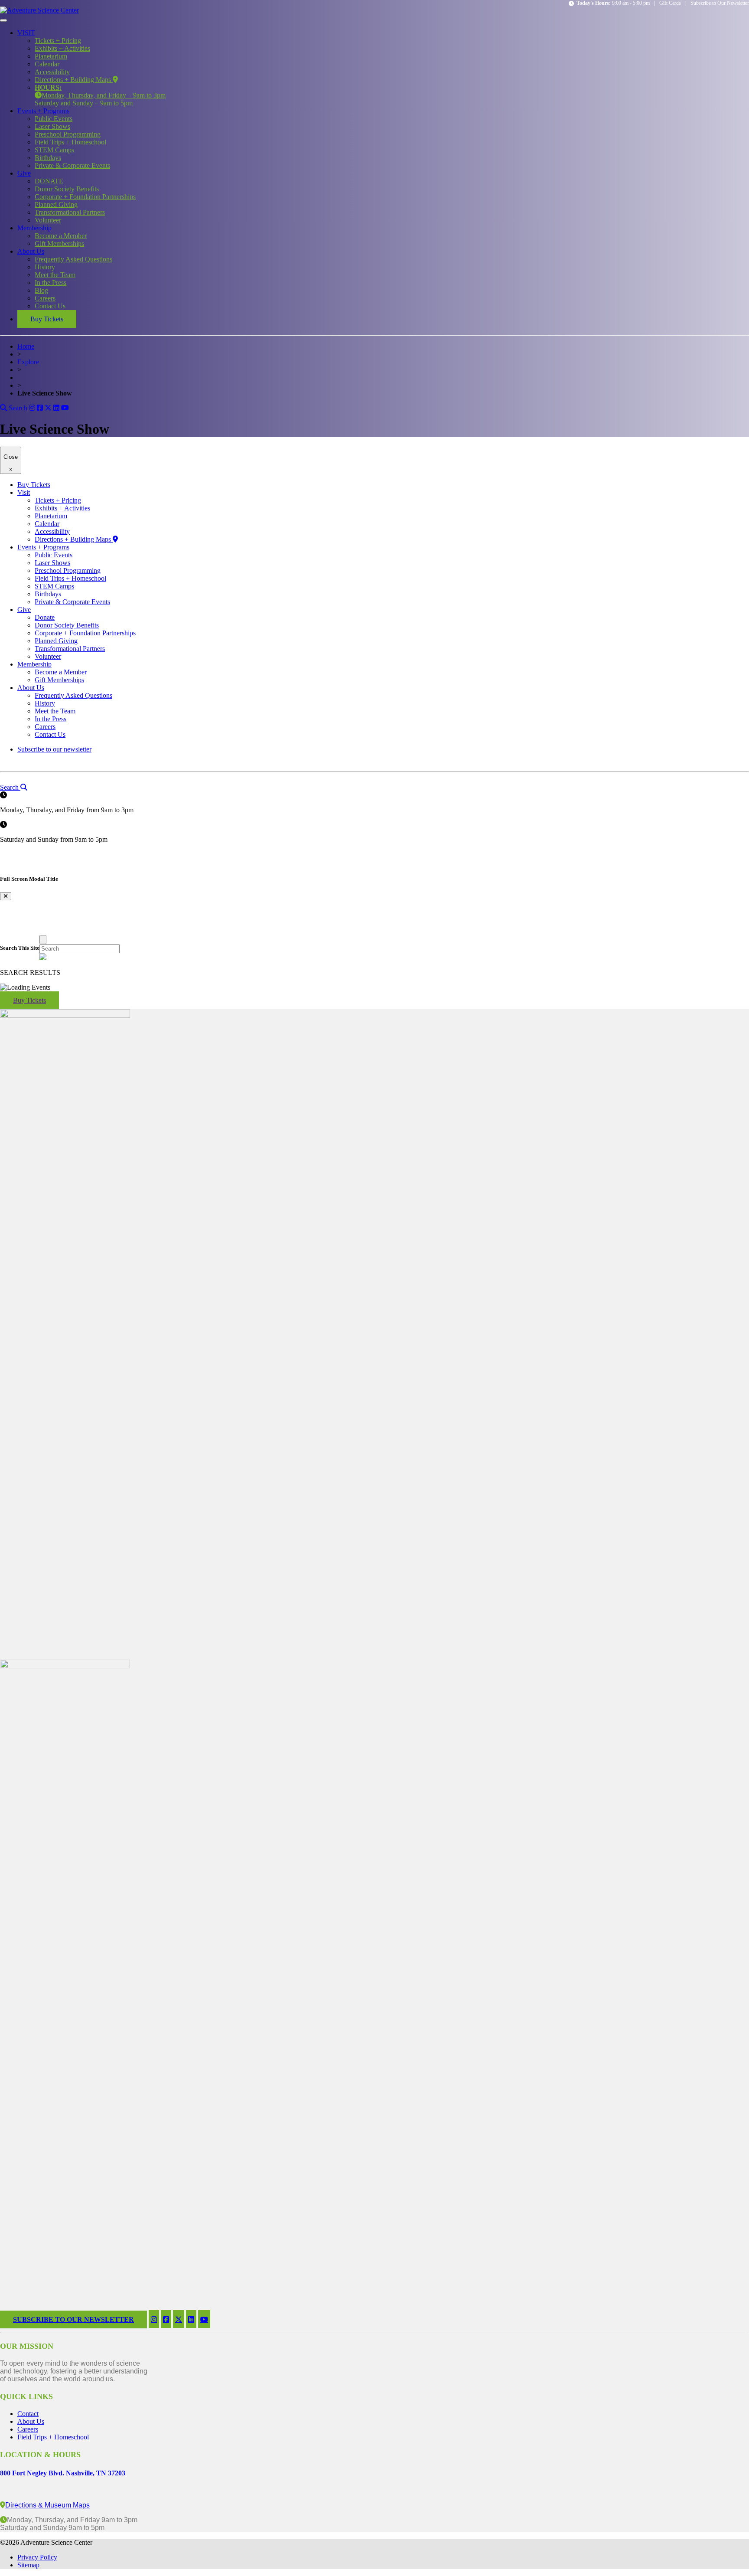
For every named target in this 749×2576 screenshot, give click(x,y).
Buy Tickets (47, 319)
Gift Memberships (59, 244)
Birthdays (48, 158)
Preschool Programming (68, 134)
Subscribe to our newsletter (54, 749)
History (45, 267)
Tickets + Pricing (58, 41)
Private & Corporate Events (72, 165)
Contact (28, 2414)
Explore (28, 362)
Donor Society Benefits (67, 189)
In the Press (50, 283)
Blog (41, 290)
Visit (24, 492)
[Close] (43, 940)
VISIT (26, 33)
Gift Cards (670, 3)
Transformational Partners (70, 212)
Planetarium (51, 56)
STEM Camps (54, 150)
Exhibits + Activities (62, 48)
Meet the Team (55, 275)
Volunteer (48, 220)
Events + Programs (43, 111)
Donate (45, 617)
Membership (34, 228)
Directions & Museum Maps (47, 2505)
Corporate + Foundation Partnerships (85, 197)
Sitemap (28, 2565)
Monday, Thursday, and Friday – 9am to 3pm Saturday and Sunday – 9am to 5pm (100, 95)
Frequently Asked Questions (73, 259)
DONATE (49, 181)
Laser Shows (52, 126)
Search (17, 408)
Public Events (54, 119)
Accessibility (52, 72)
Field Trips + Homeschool (70, 142)
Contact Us (50, 306)
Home (26, 346)
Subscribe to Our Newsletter (720, 3)
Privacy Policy (37, 2557)
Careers (45, 298)
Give (24, 173)
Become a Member (61, 236)
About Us (31, 251)
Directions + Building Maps (74, 80)
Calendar (47, 64)
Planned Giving (56, 204)
